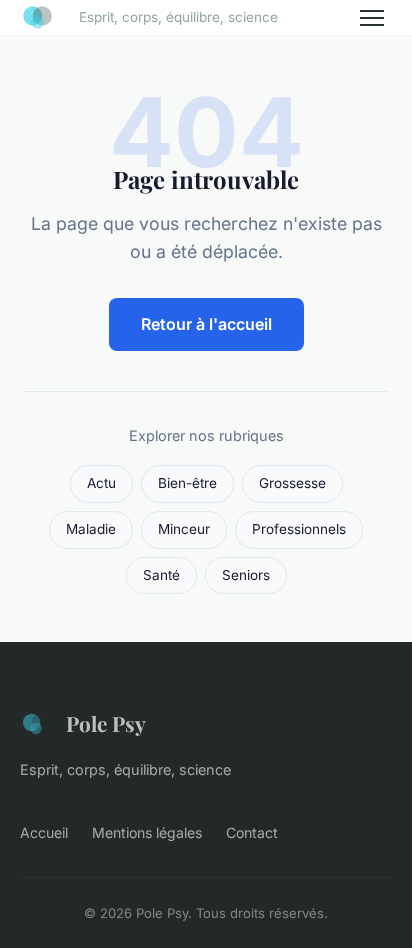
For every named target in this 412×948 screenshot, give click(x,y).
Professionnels (299, 529)
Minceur (184, 529)
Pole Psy (106, 723)
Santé (161, 575)
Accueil (44, 832)
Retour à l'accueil (206, 324)
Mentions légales (147, 832)
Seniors (246, 575)
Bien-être (187, 483)
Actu (101, 483)
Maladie (91, 529)
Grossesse (292, 483)
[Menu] (372, 18)
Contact (252, 832)
